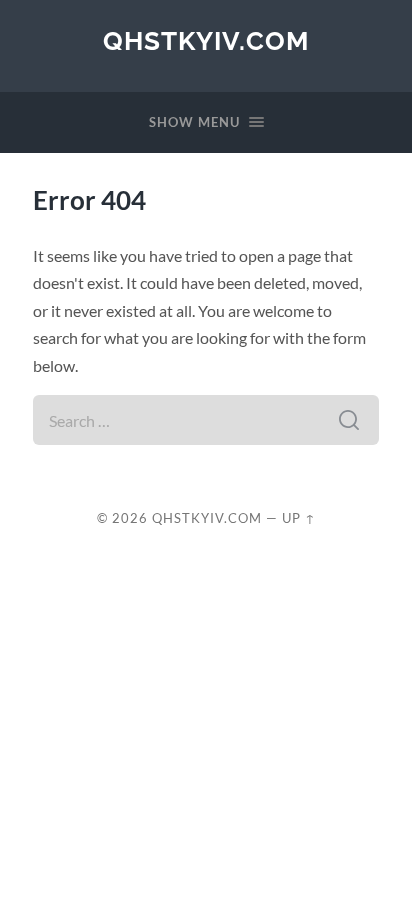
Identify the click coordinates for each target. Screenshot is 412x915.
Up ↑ (299, 518)
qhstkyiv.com (206, 40)
